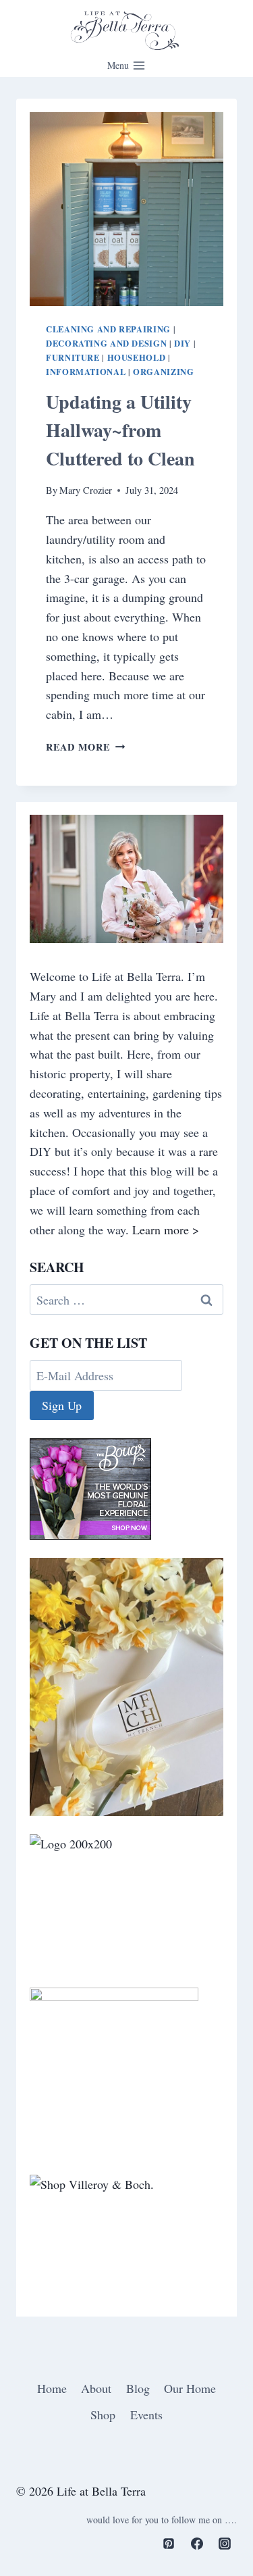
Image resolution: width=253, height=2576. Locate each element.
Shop (103, 2415)
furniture (73, 357)
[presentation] (126, 209)
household (137, 357)
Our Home (190, 2388)
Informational (86, 372)
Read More (85, 747)
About (96, 2388)
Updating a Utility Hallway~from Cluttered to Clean (120, 430)
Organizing (163, 372)
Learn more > (166, 1230)
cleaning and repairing (108, 329)
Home (52, 2388)
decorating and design (106, 343)
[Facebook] (197, 2544)
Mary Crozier (86, 490)
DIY (182, 343)
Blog (138, 2388)
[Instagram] (225, 2544)
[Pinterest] (169, 2544)
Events (146, 2415)
